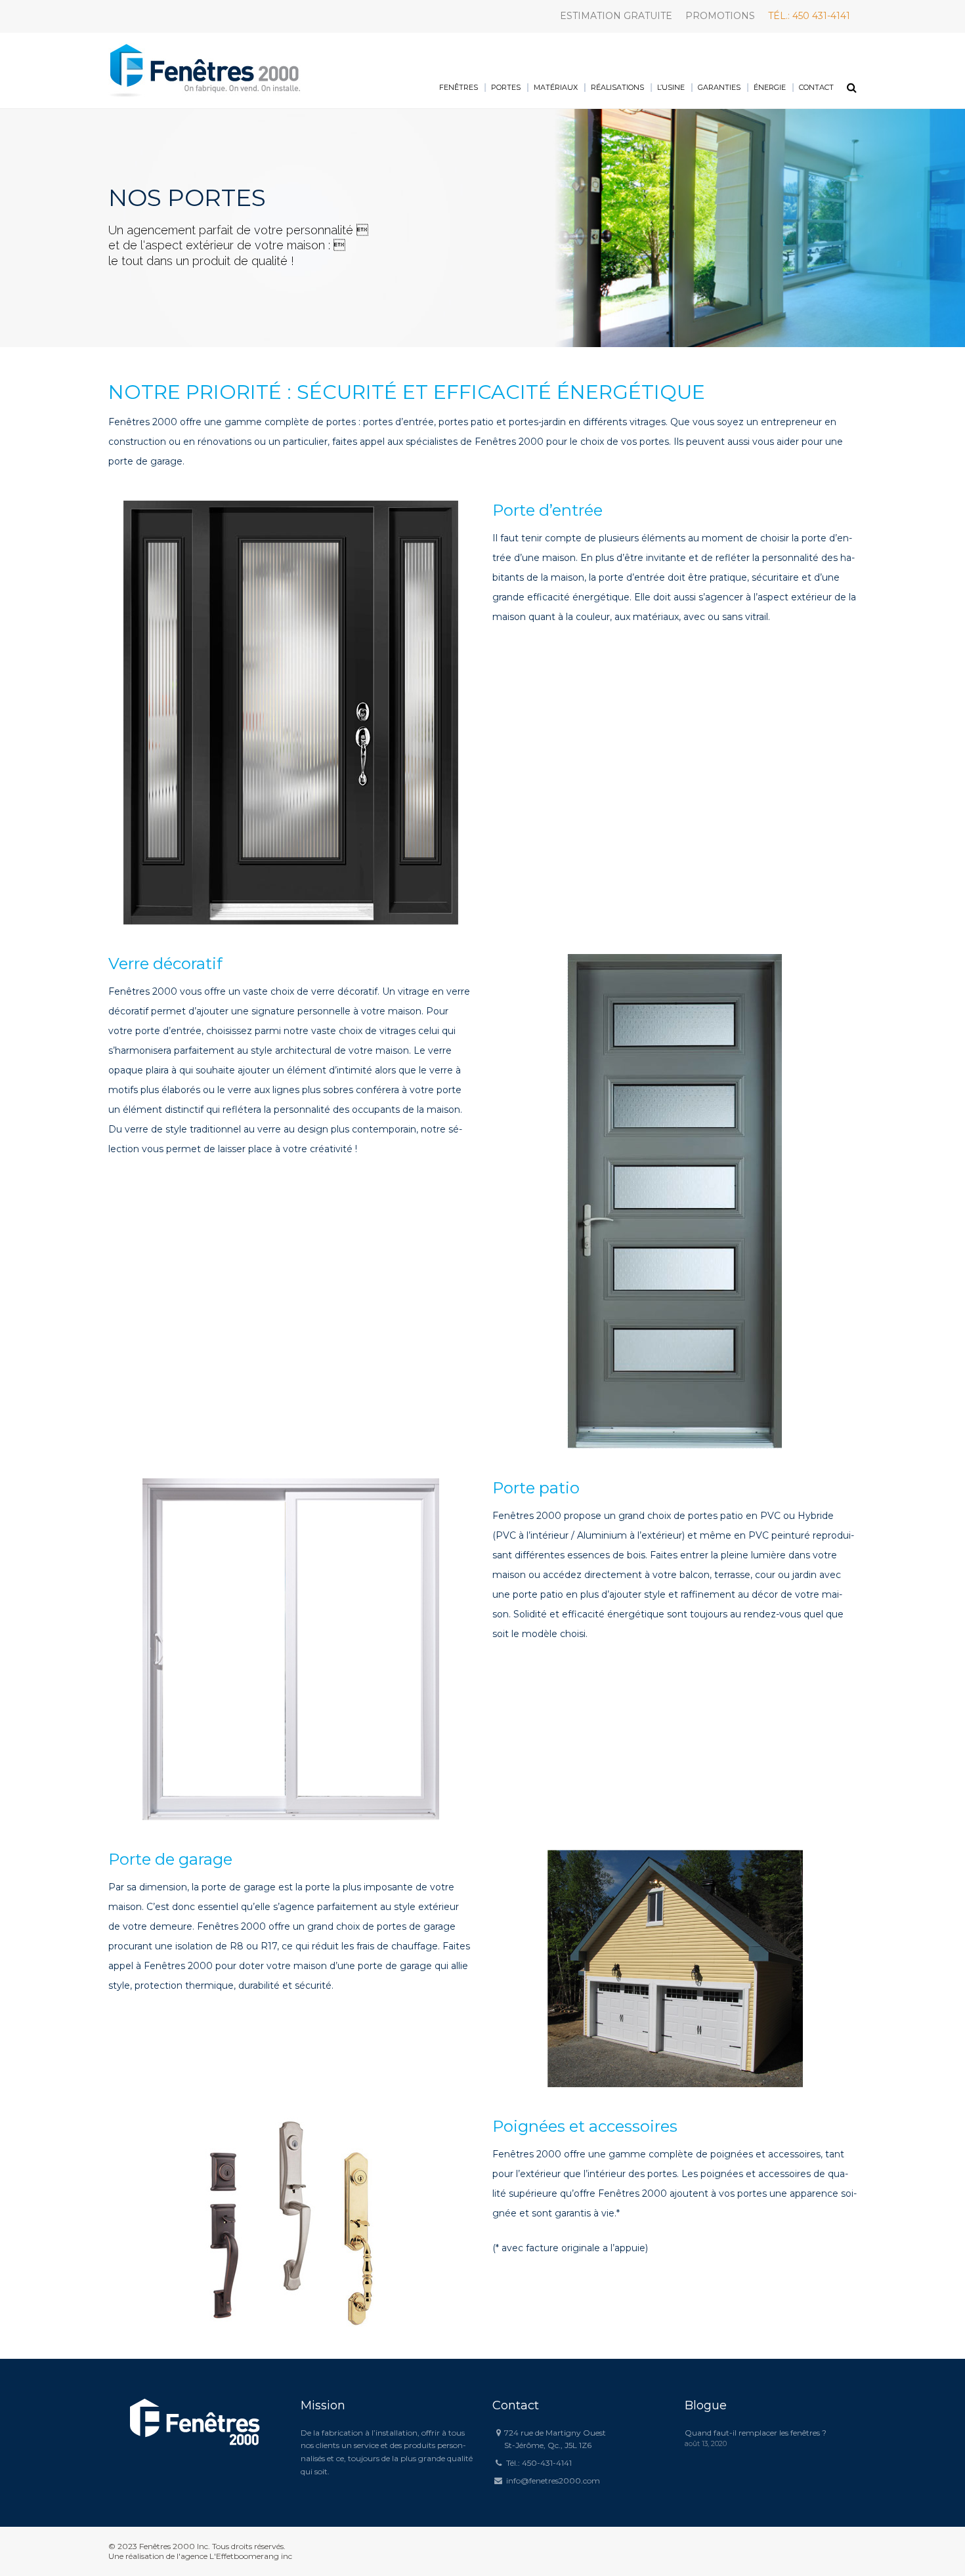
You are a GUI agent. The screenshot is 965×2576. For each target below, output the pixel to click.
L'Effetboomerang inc (251, 2556)
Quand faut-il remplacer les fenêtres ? (756, 2433)
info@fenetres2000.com (553, 2481)
